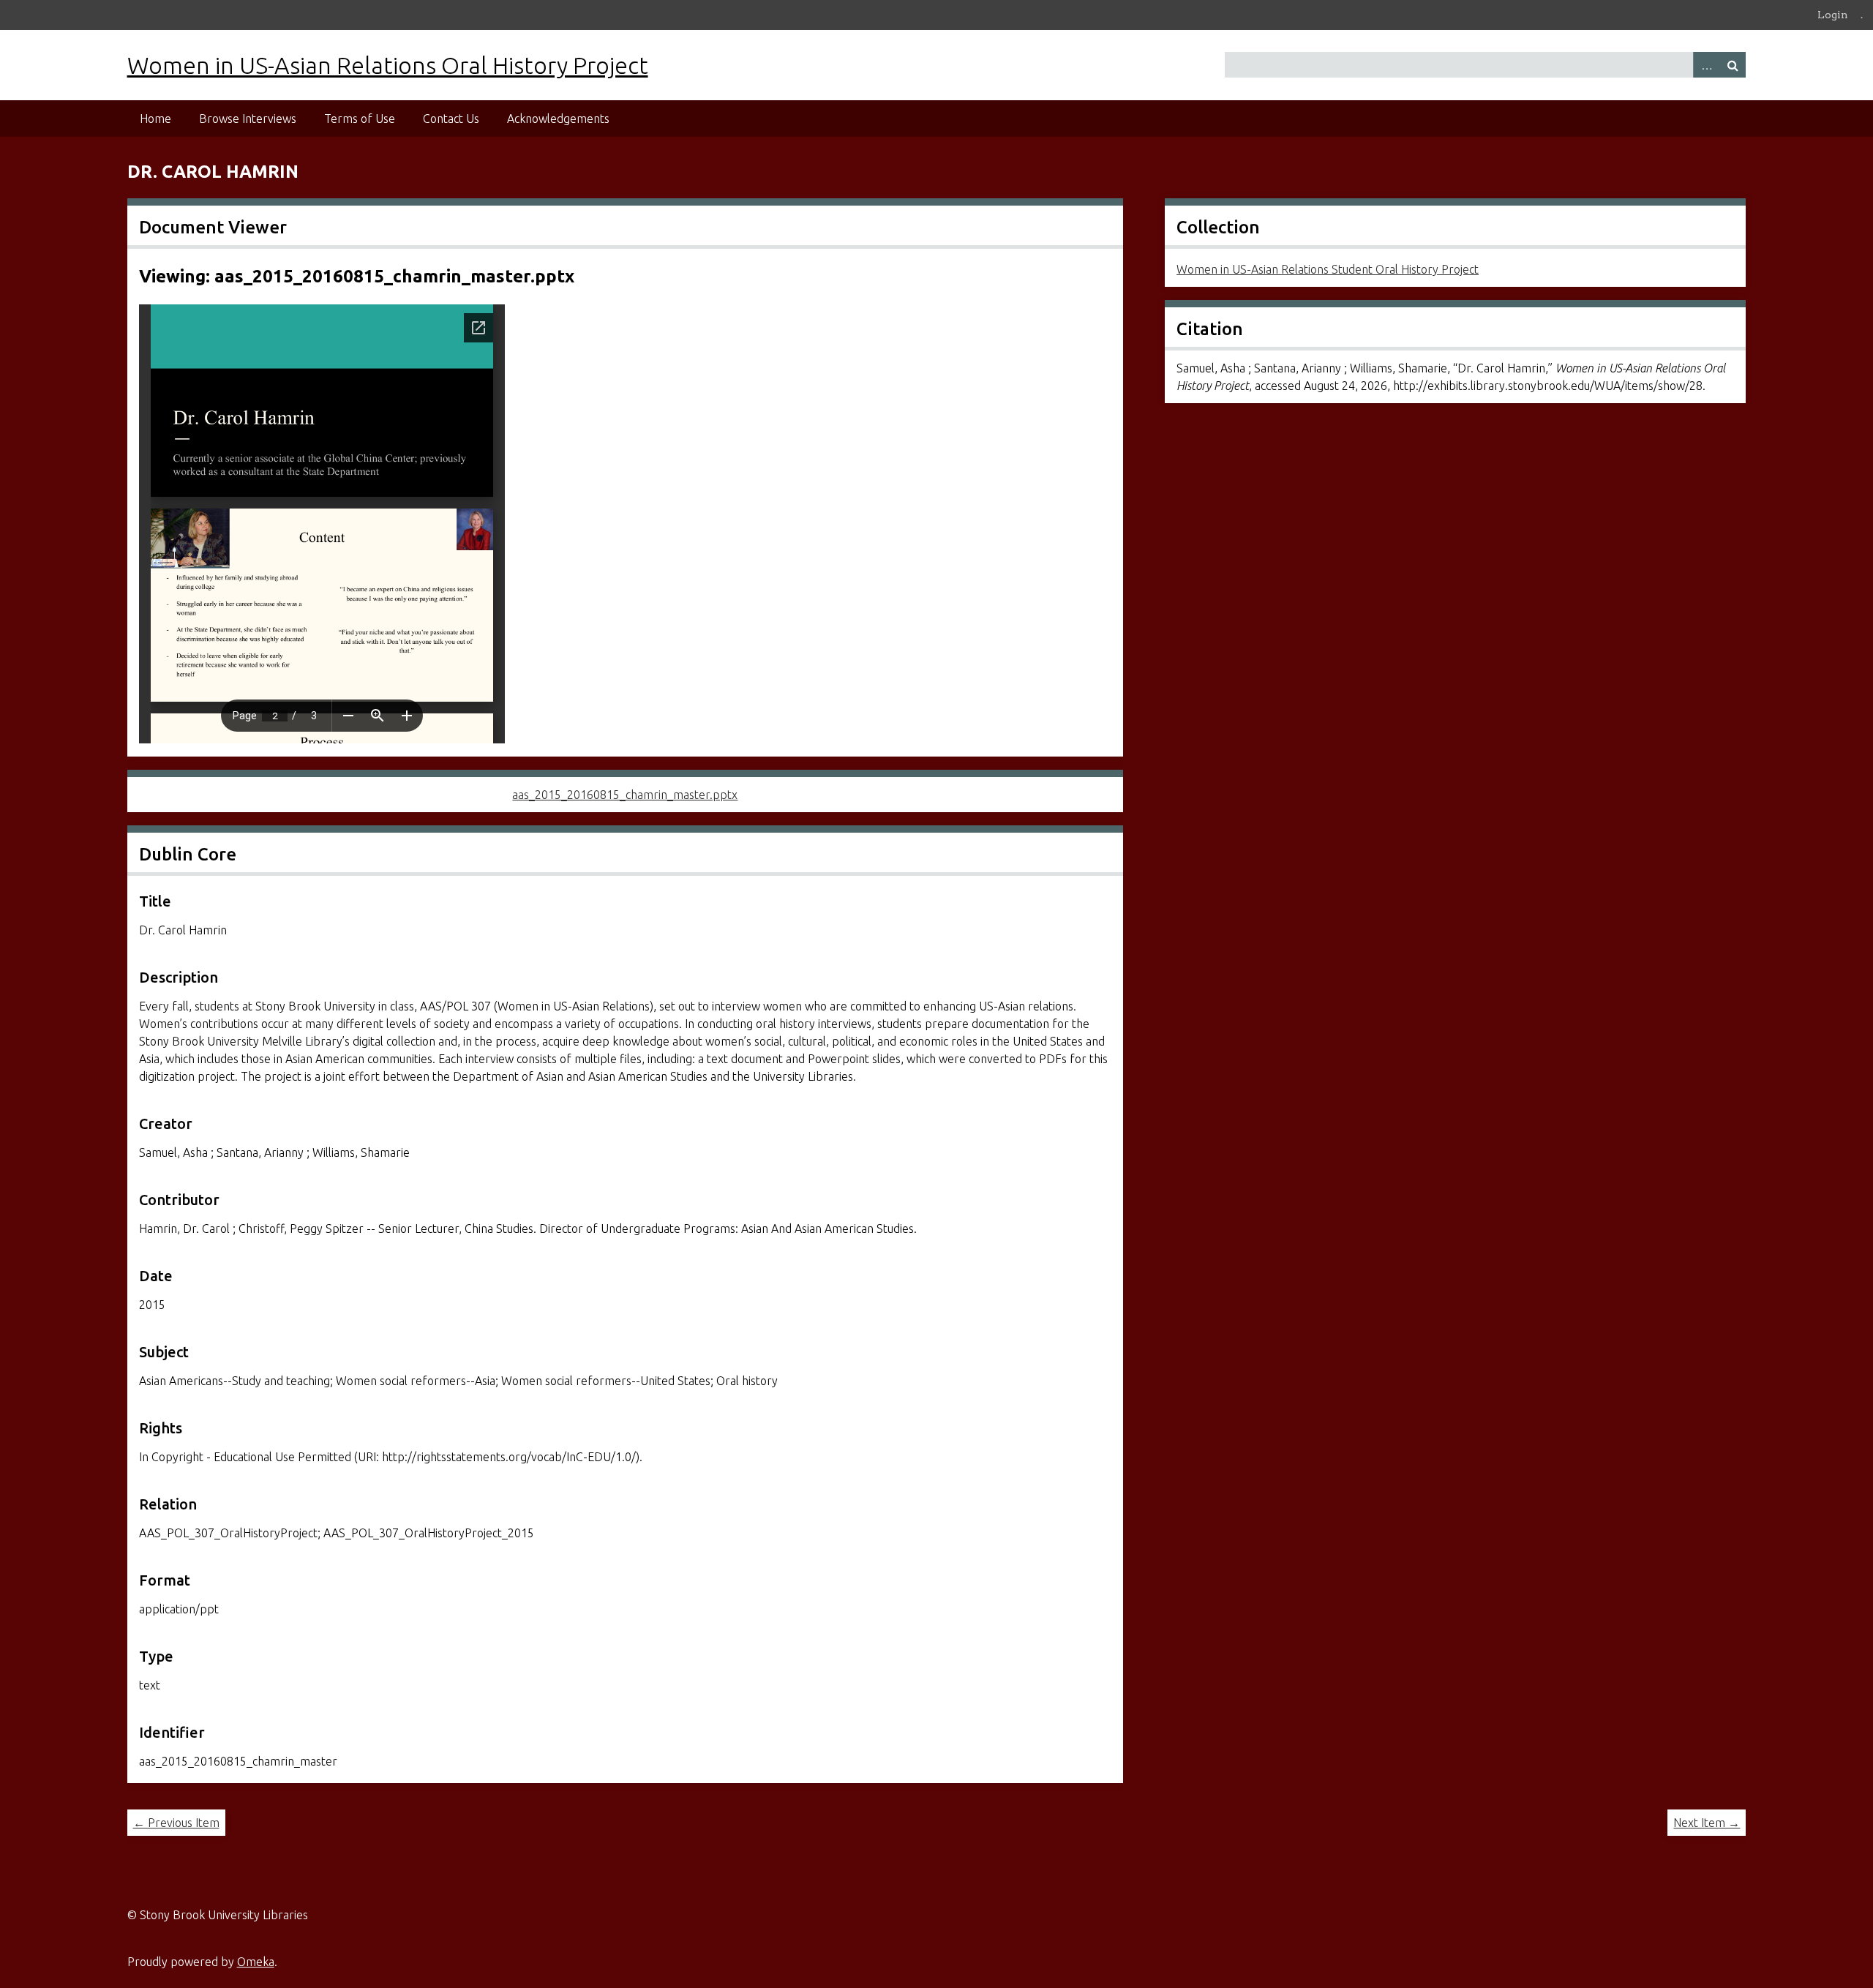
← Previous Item (176, 1823)
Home (155, 119)
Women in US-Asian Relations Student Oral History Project (1328, 269)
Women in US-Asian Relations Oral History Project (388, 65)
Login (1833, 15)
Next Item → (1707, 1823)
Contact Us (451, 119)
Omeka (256, 1962)
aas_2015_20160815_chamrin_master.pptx (625, 795)
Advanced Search (1706, 65)
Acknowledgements (558, 119)
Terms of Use (360, 119)
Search (1733, 65)
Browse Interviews (248, 119)
